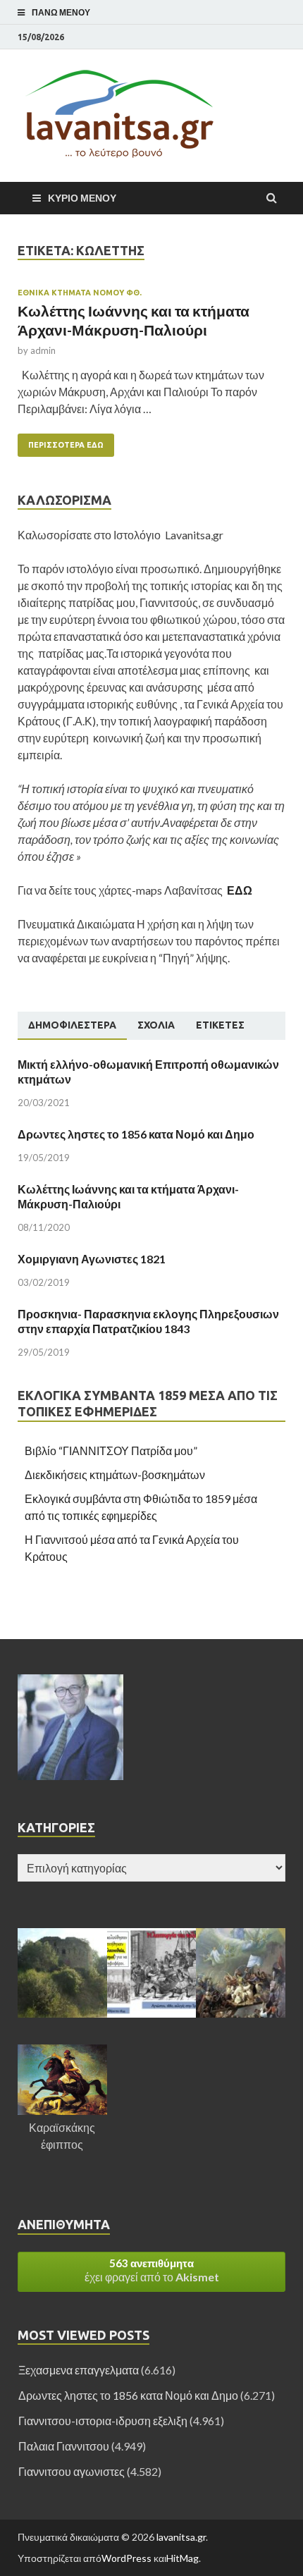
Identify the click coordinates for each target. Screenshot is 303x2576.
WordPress (126, 2558)
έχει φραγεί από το (152, 2270)
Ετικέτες (220, 1025)
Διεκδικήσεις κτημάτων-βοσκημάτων (115, 1474)
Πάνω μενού (61, 12)
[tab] (72, 1026)
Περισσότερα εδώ (61, 441)
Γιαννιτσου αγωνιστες (72, 2471)
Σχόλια (156, 1025)
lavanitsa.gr (181, 2537)
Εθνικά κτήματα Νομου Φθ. (80, 293)
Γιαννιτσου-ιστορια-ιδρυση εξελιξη (103, 2421)
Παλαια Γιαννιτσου (64, 2446)
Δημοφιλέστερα (72, 1025)
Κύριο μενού (82, 198)
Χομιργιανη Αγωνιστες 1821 (92, 1259)
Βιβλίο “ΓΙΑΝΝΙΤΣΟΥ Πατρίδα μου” (111, 1450)
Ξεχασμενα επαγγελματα (79, 2370)
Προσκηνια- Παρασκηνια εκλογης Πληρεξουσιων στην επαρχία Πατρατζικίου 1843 (148, 1321)
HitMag (183, 2558)
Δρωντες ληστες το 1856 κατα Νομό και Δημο (136, 1134)
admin (43, 350)
